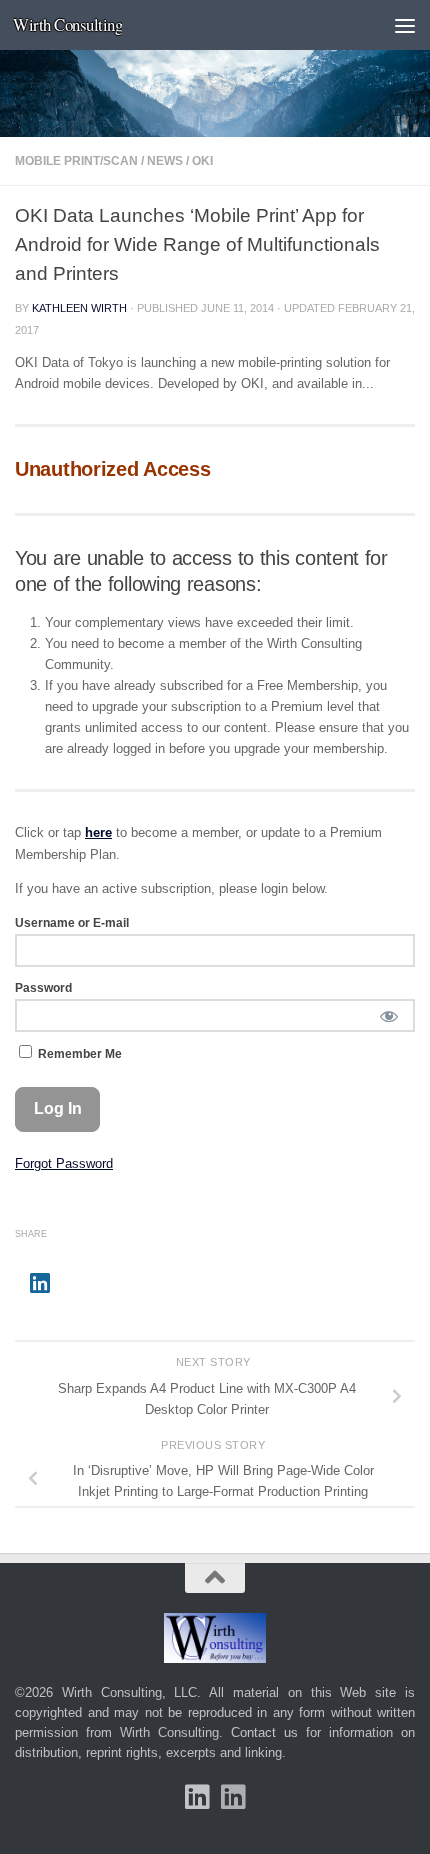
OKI (202, 161)
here (98, 832)
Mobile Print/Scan (76, 161)
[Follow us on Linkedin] (233, 1797)
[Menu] (405, 25)
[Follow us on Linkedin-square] (197, 1797)
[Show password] (389, 1015)
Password (43, 988)
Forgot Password (64, 1163)
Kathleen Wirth (79, 308)
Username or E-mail (72, 923)
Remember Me (78, 1054)
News (165, 161)
